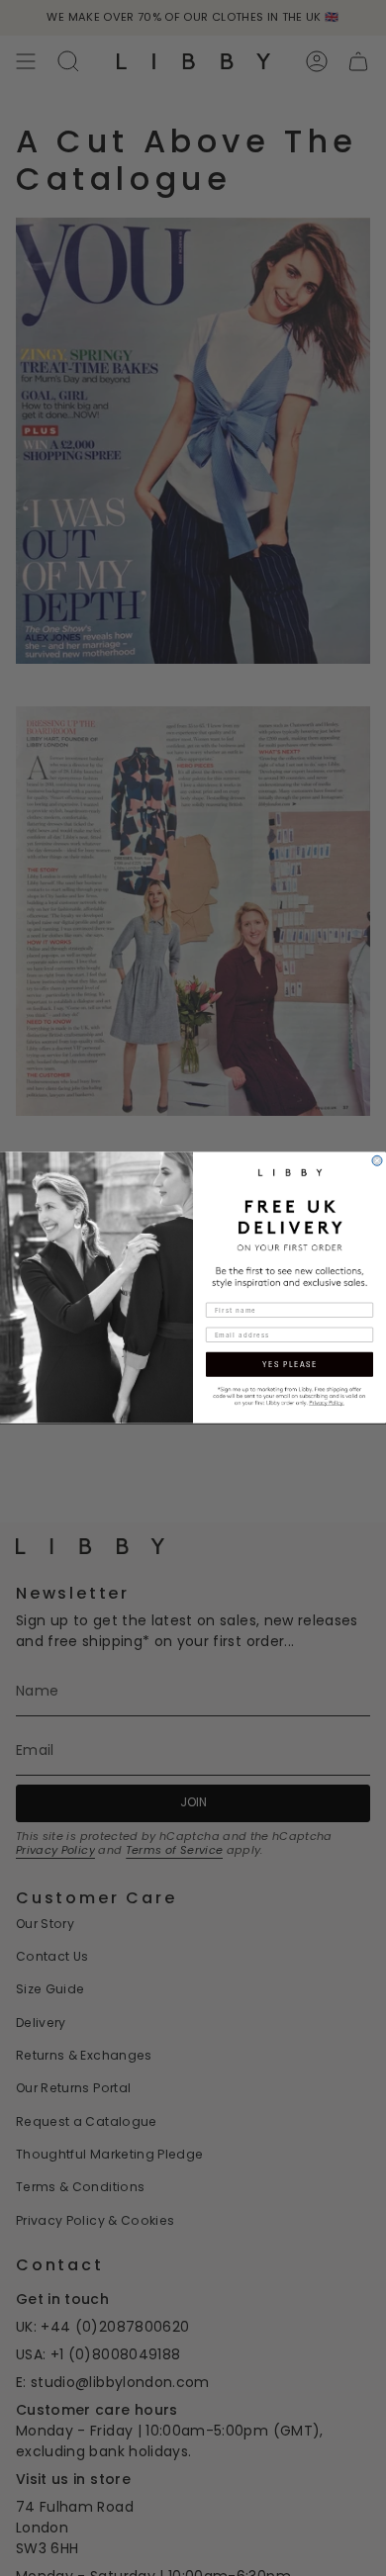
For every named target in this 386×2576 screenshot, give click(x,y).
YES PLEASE (289, 1365)
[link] (289, 1395)
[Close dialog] (377, 1161)
